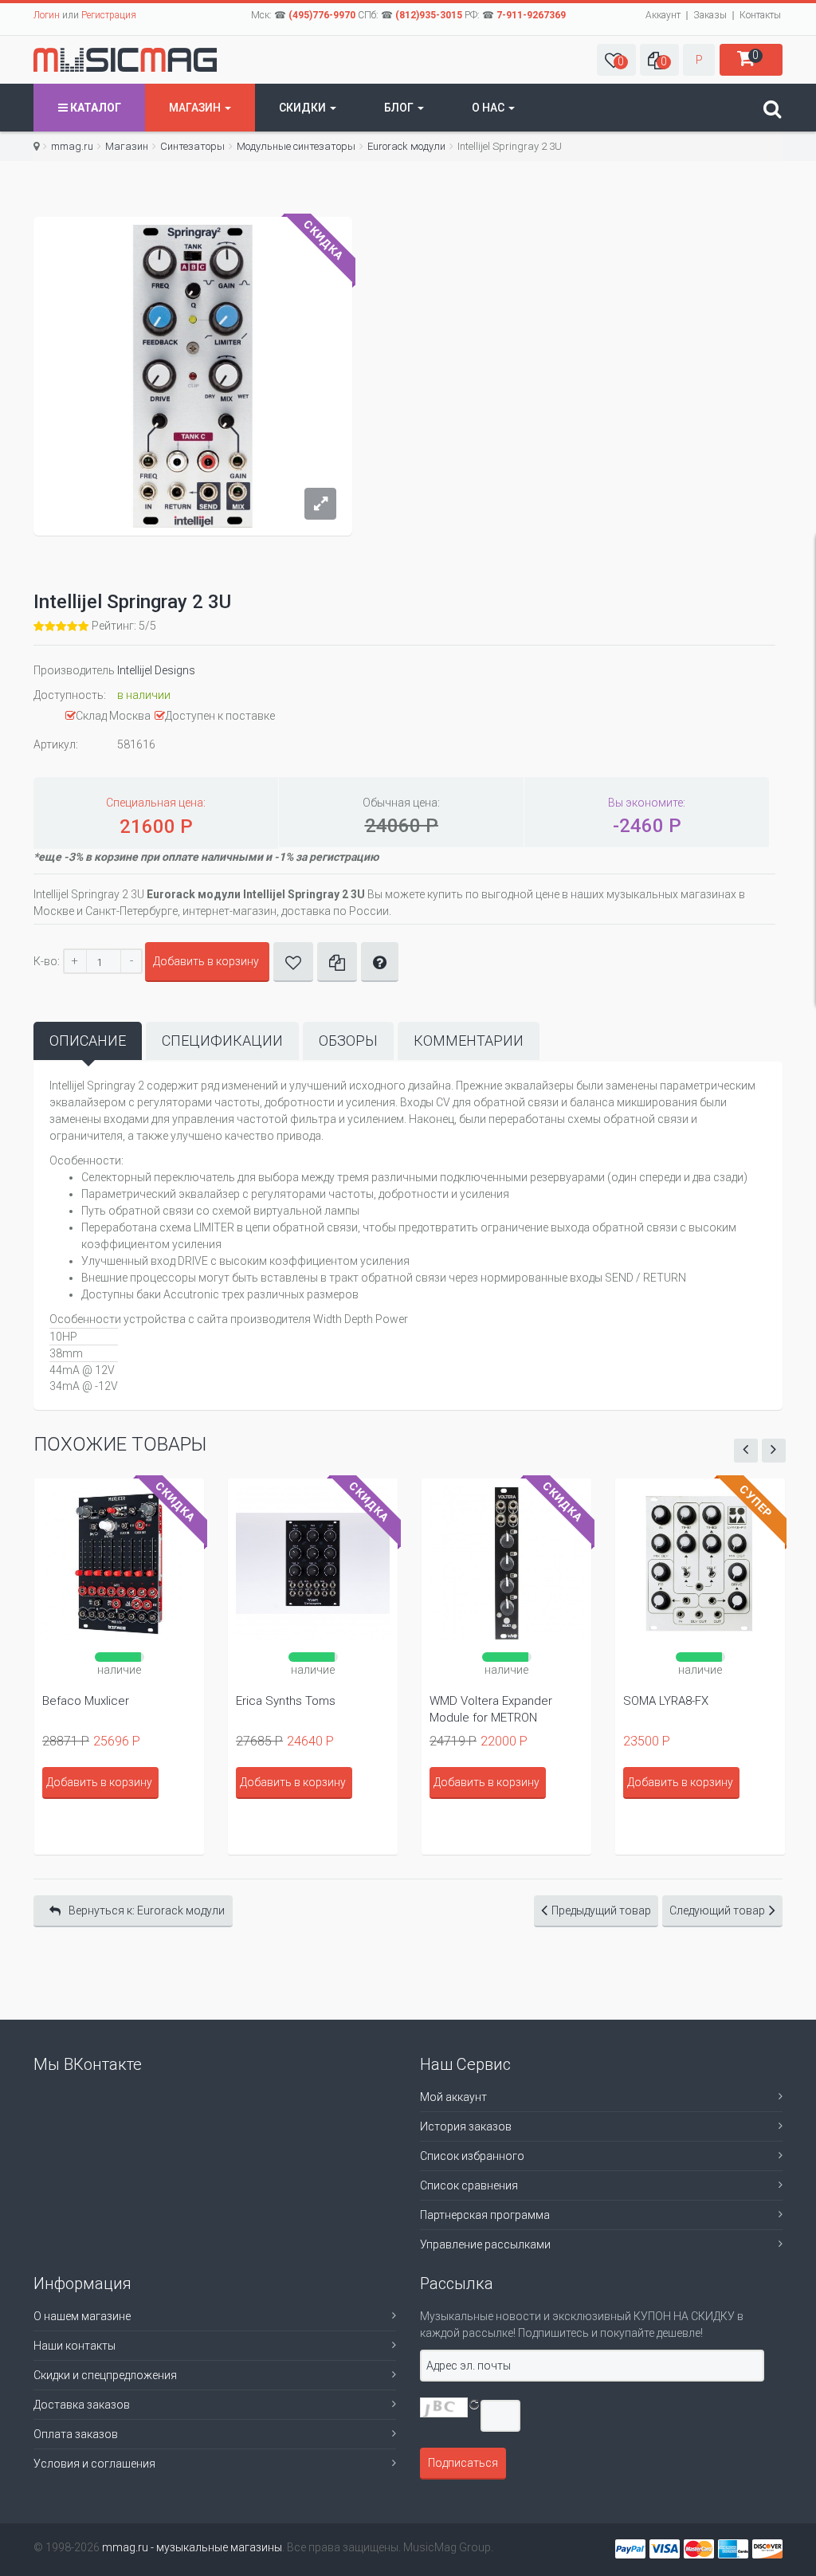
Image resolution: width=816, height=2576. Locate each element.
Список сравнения (469, 2185)
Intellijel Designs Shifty (683, 1701)
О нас (489, 108)
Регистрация (109, 15)
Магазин (196, 108)
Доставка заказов (82, 2405)
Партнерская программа (485, 2215)
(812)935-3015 (429, 15)
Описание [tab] (88, 1041)
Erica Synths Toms (92, 1701)
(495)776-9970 (322, 15)
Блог (400, 108)
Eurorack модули (406, 146)
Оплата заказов (76, 2434)
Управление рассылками (485, 2244)
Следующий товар (717, 1910)
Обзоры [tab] (348, 1041)
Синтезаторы (192, 146)
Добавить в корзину (206, 961)
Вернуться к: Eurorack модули (147, 1910)
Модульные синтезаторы (296, 146)
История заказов (466, 2126)
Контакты (760, 15)
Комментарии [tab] (469, 1041)
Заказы (710, 15)
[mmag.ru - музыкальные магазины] (125, 60)
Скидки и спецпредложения (105, 2375)
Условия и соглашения (94, 2464)
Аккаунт (663, 15)
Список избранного (472, 2156)
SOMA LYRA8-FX (472, 1701)
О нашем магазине (82, 2316)
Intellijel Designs (156, 670)
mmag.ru (72, 146)
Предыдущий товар (601, 1910)
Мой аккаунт (453, 2097)
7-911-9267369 (531, 15)
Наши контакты (75, 2346)
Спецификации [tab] (222, 1041)
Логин (47, 15)
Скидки (304, 108)
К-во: (47, 961)
